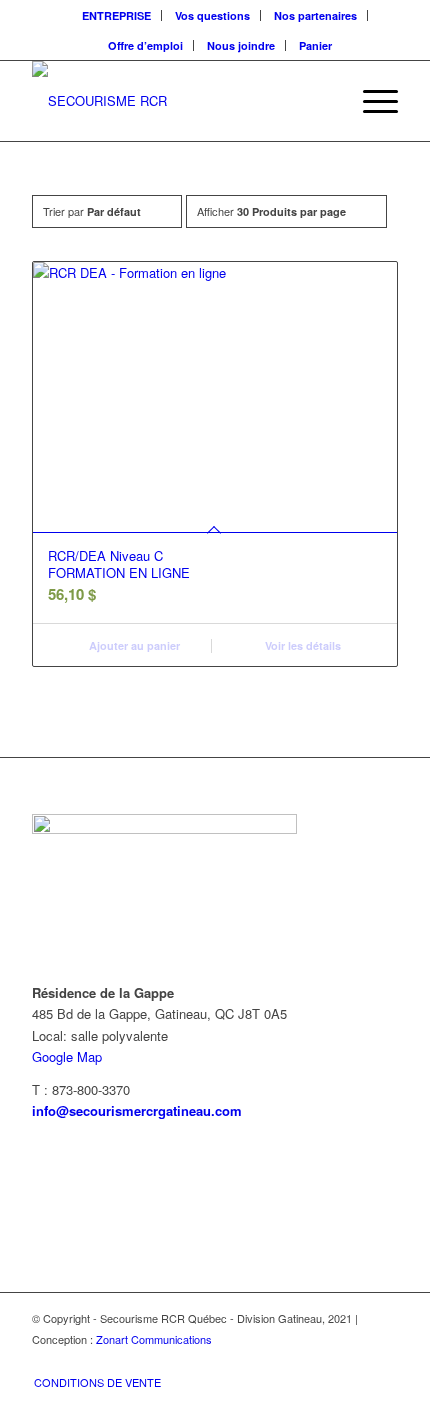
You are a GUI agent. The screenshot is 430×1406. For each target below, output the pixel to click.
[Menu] (370, 101)
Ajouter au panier (133, 645)
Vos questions (212, 15)
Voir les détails (301, 645)
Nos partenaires (315, 15)
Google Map (67, 1056)
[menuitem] (117, 15)
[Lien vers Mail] (383, 1361)
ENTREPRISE (116, 15)
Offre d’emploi (145, 45)
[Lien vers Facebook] (353, 1361)
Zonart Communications (154, 1339)
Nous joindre (241, 45)
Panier (315, 45)
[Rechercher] (323, 101)
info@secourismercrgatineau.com (137, 1110)
